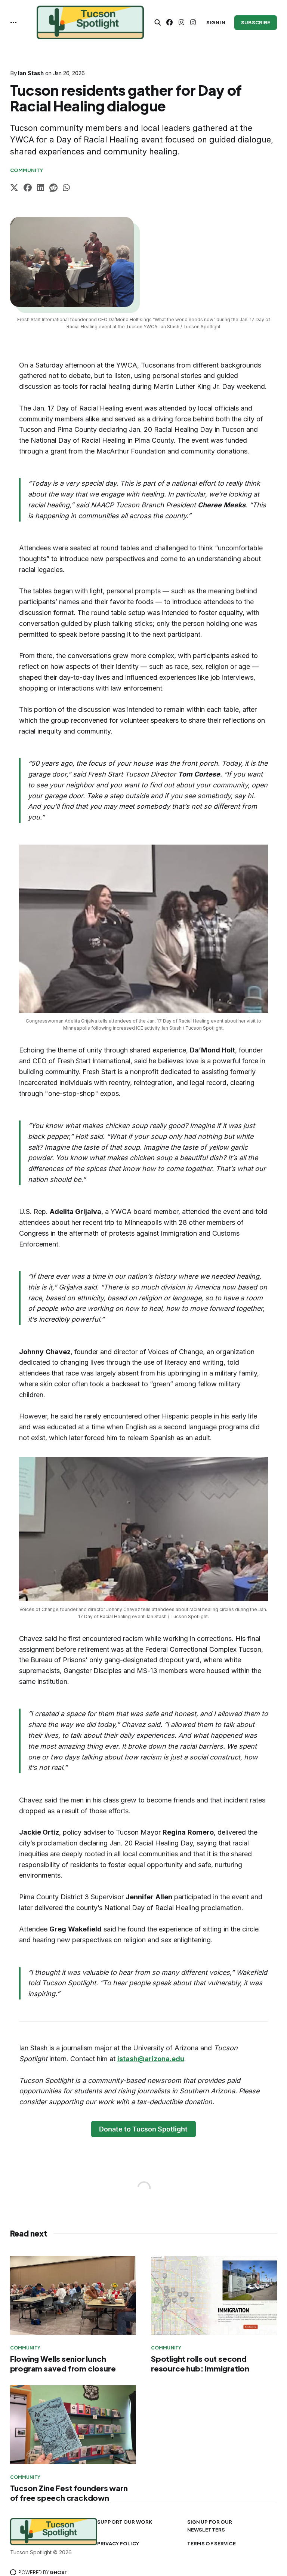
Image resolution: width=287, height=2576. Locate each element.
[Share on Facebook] (28, 189)
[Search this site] (158, 22)
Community (27, 170)
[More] (13, 22)
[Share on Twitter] (14, 189)
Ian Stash (31, 73)
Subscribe (256, 22)
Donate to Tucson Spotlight (143, 2129)
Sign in (216, 22)
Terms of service (212, 2543)
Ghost (58, 2572)
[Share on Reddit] (53, 189)
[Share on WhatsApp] (66, 189)
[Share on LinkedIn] (41, 189)
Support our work (125, 2522)
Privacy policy (118, 2543)
